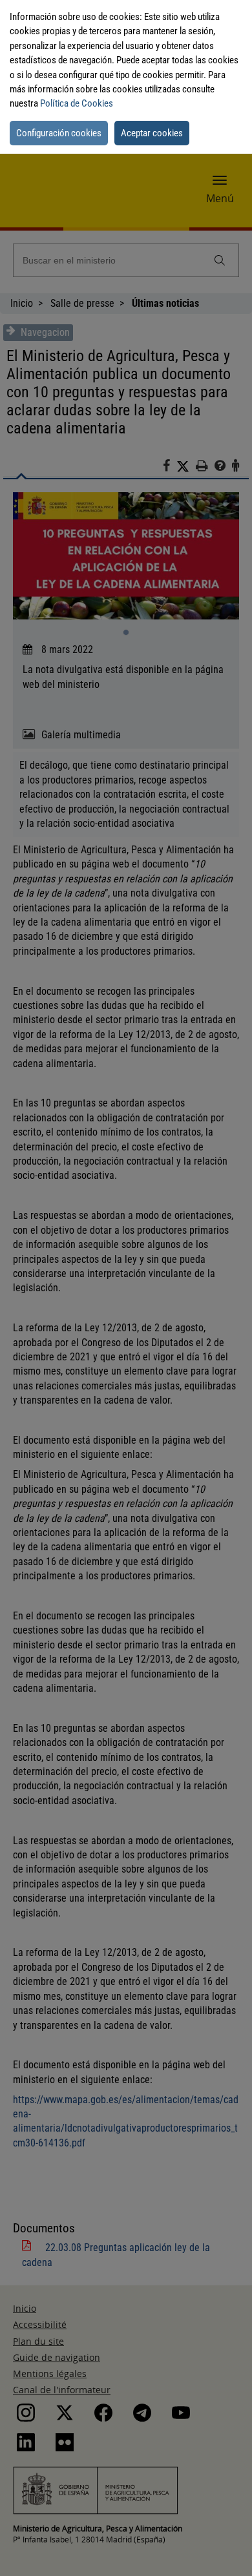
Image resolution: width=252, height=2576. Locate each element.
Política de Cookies (77, 103)
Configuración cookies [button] (59, 133)
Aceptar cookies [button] (152, 133)
